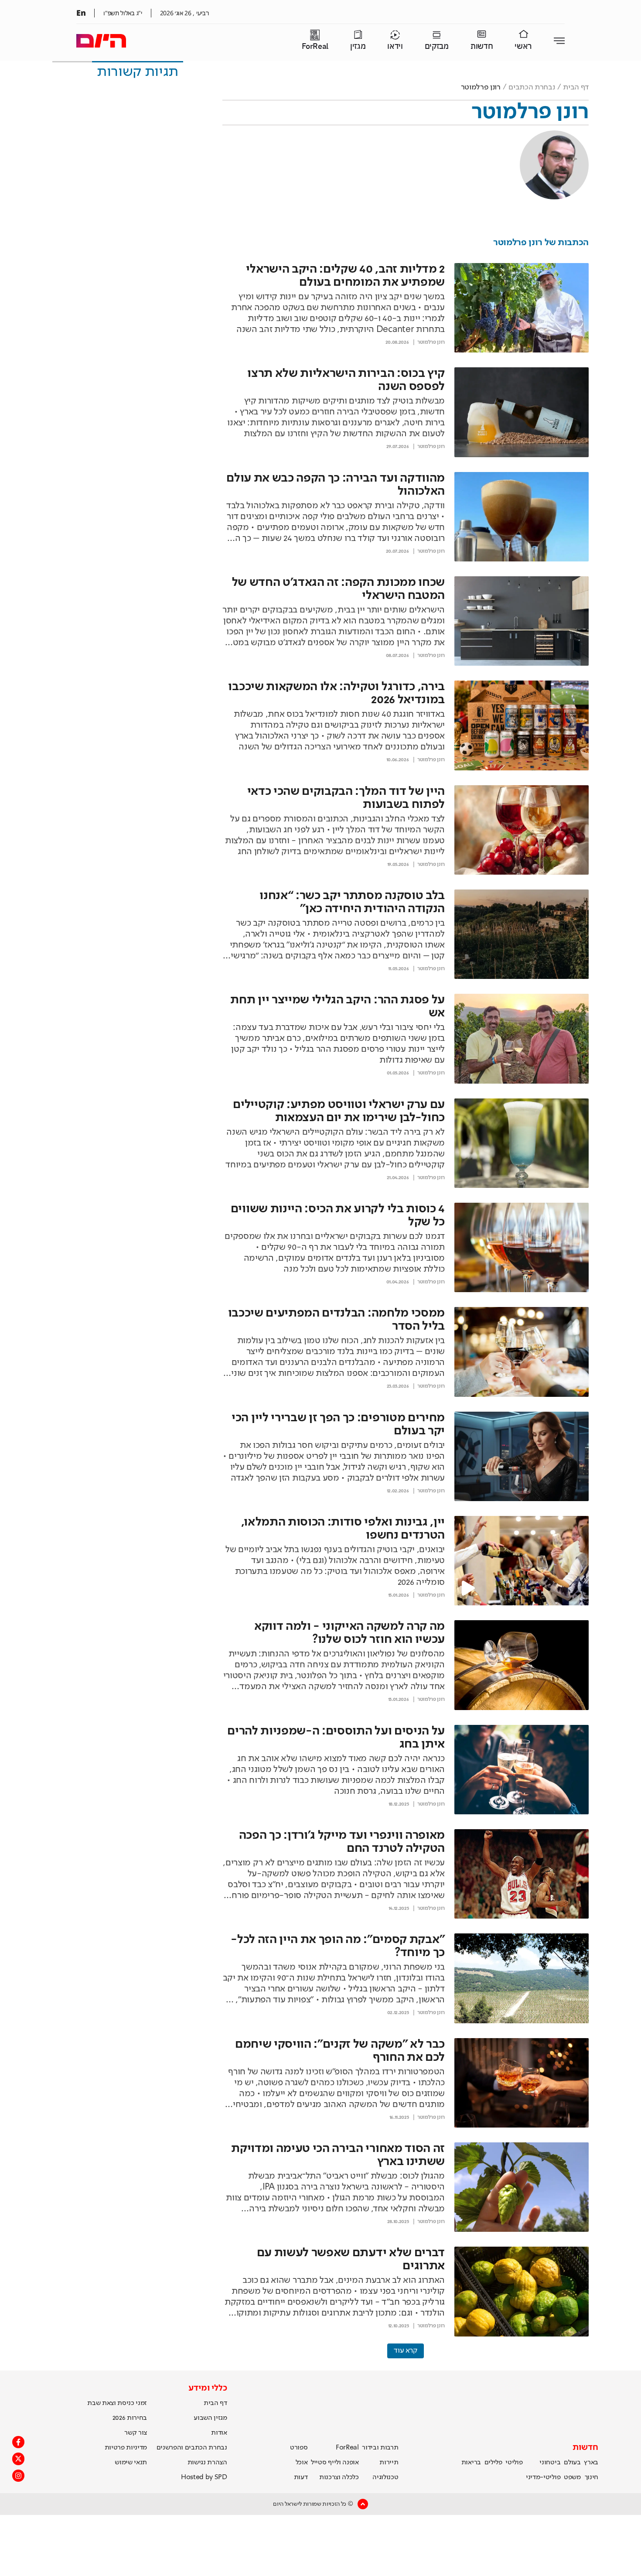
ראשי (523, 46)
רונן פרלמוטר (431, 342)
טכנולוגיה (385, 2477)
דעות (301, 2477)
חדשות (482, 46)
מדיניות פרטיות (126, 2448)
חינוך (592, 2477)
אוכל (302, 2463)
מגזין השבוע (210, 2418)
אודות (219, 2433)
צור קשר (136, 2433)
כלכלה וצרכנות (339, 2477)
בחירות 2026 (130, 2418)
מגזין (358, 46)
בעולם (572, 2463)
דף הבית (576, 87)
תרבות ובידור (380, 2448)
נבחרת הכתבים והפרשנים (192, 2448)
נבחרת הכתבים (532, 87)
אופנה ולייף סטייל (335, 2463)
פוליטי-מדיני (543, 2477)
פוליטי (514, 2463)
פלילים (493, 2463)
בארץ (591, 2463)
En (81, 13)
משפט (572, 2477)
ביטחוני (550, 2463)
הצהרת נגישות (207, 2463)
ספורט (299, 2448)
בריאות (471, 2463)
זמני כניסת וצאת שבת (117, 2403)
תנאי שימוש (131, 2463)
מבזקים (437, 46)
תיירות (389, 2463)
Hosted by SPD (204, 2477)
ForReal (315, 46)
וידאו (395, 46)
